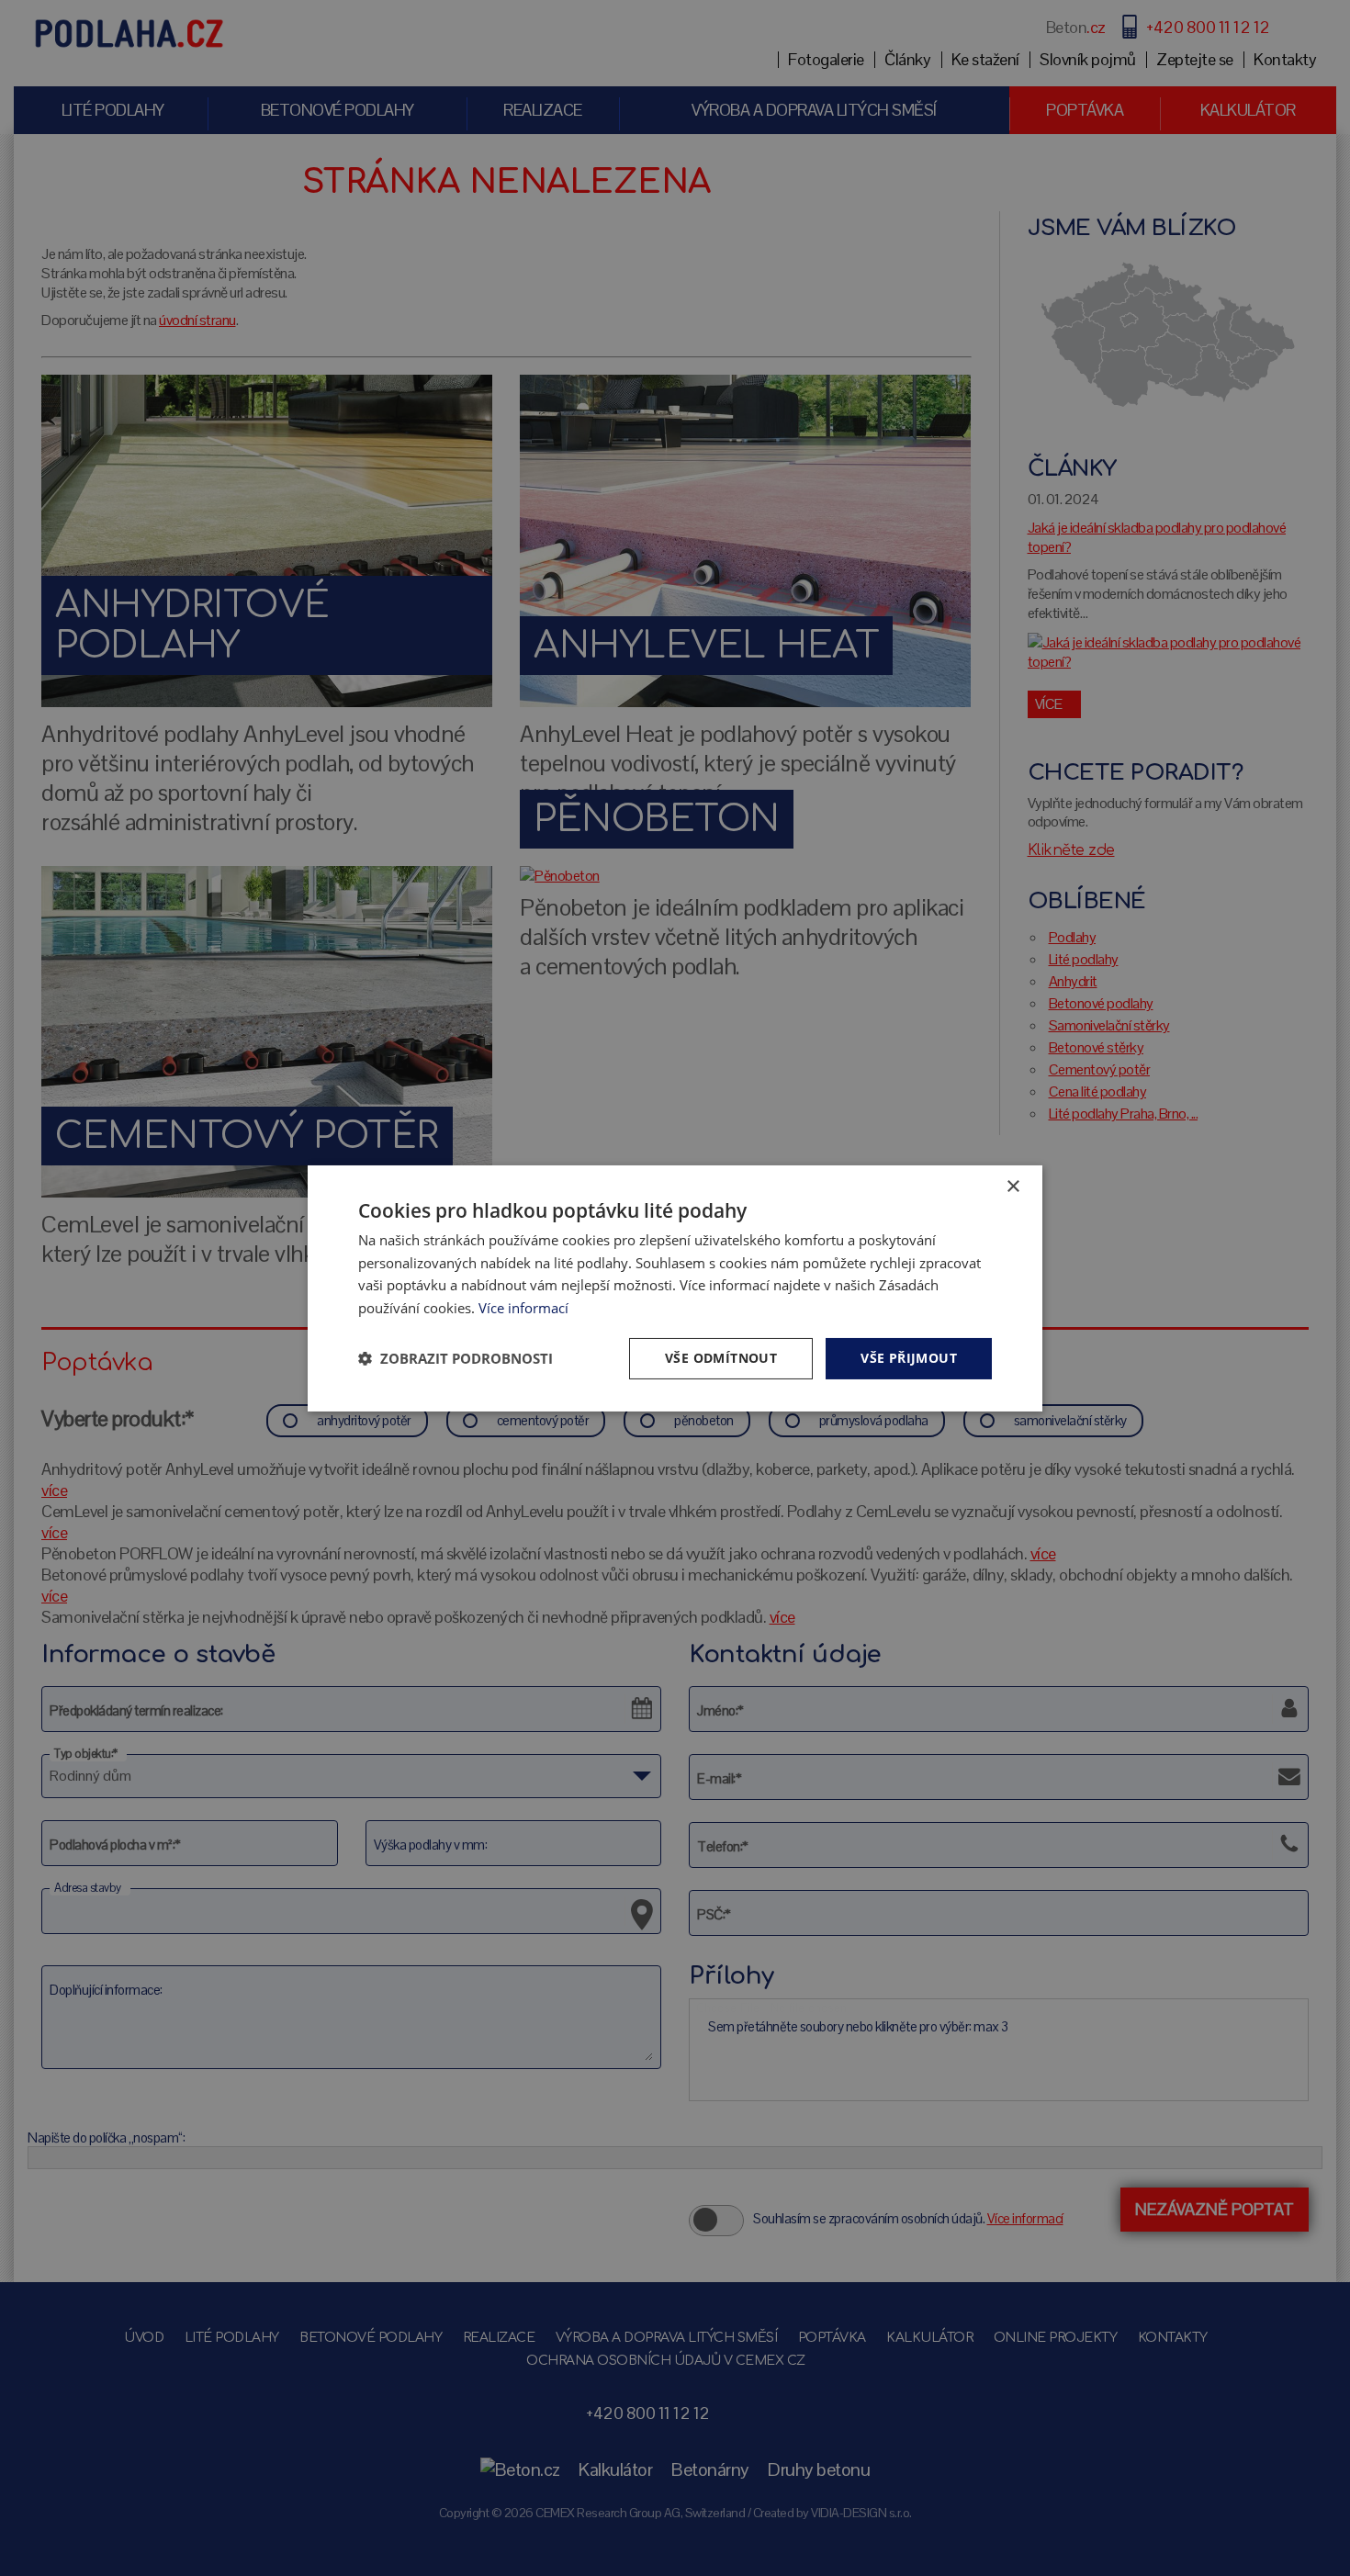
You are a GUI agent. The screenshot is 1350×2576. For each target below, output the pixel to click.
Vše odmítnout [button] (721, 1358)
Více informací (523, 1308)
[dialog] (675, 1288)
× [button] (1012, 1186)
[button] (456, 1358)
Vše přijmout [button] (909, 1358)
